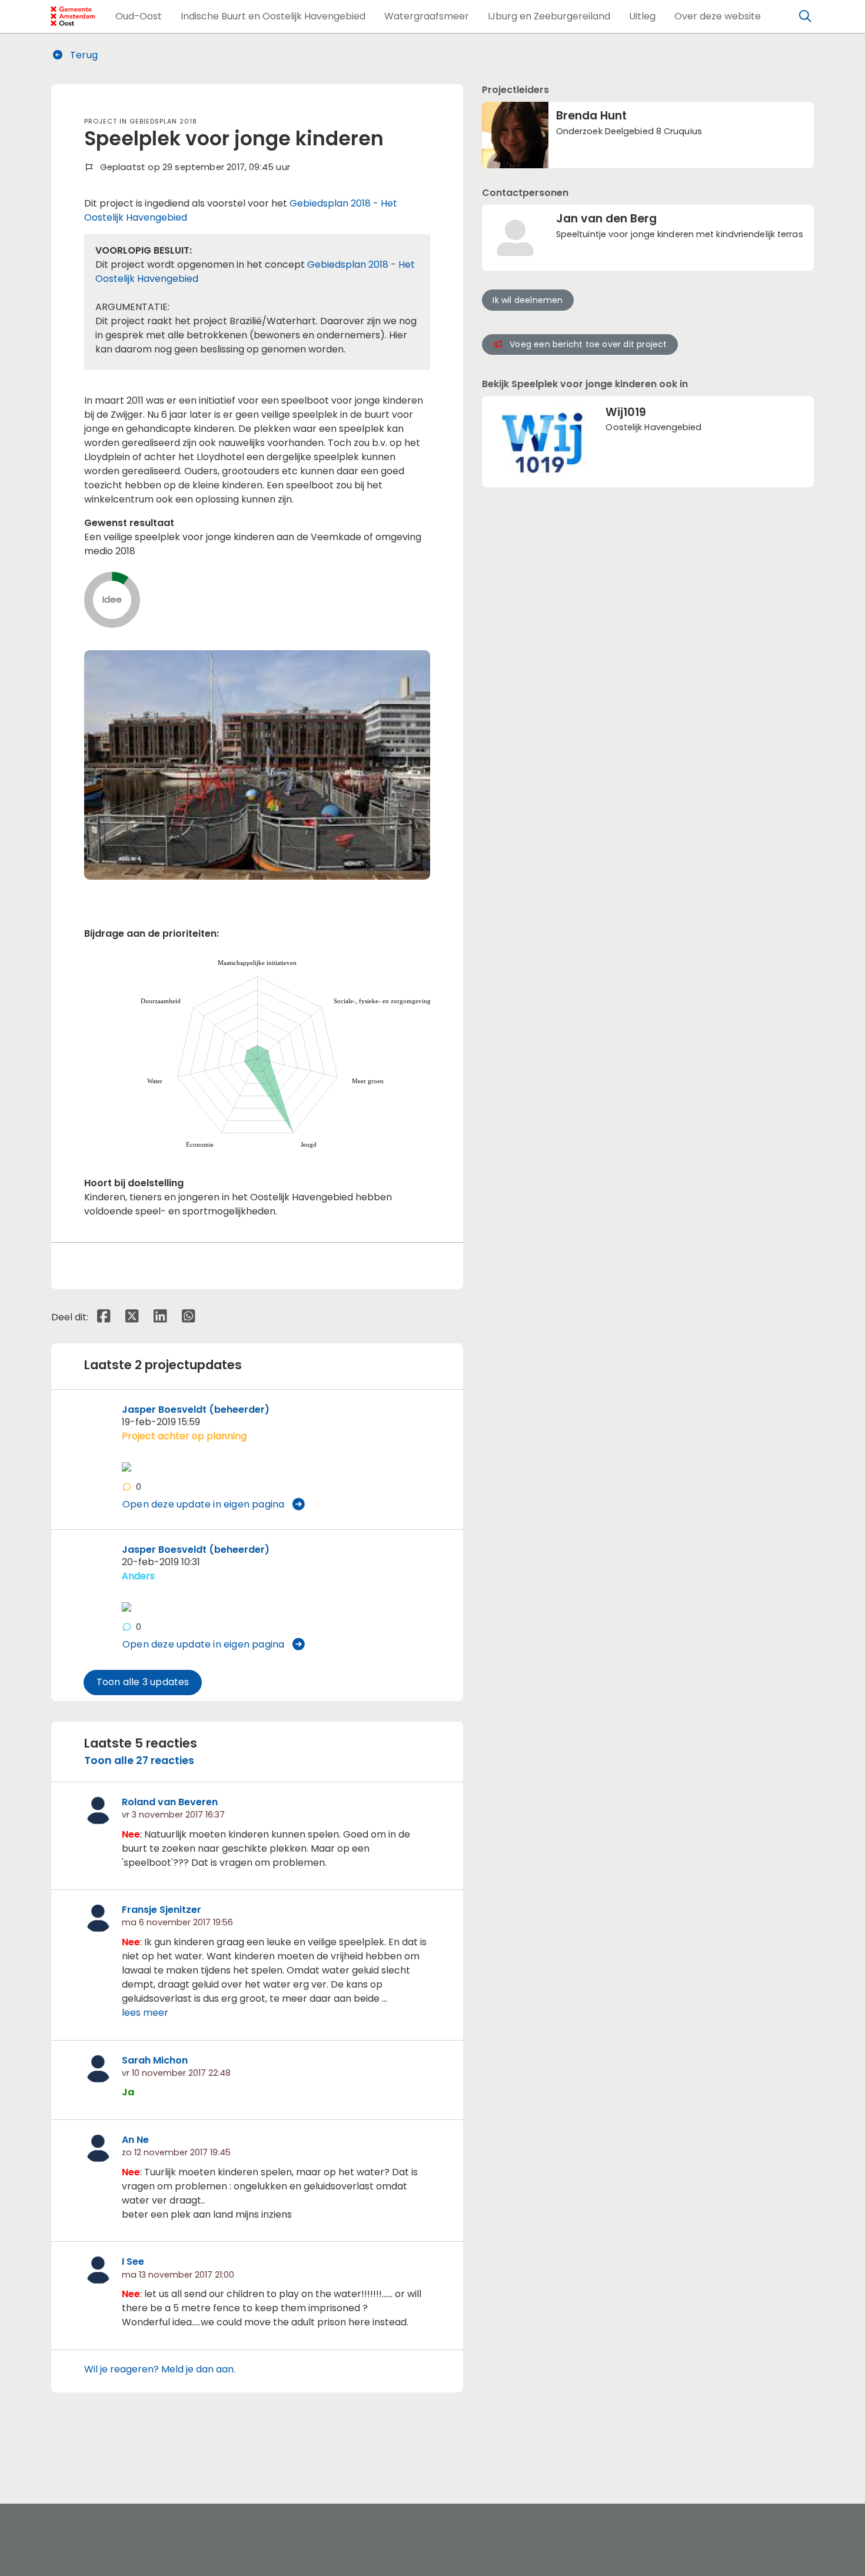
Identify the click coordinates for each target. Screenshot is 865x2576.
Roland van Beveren (170, 1802)
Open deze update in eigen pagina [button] (203, 1504)
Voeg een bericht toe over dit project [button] (588, 344)
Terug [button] (83, 55)
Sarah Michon (155, 2060)
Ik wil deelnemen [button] (528, 300)
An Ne (135, 2140)
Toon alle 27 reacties (139, 1760)
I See (133, 2262)
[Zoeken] (806, 16)
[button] (139, 16)
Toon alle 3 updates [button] (143, 1682)
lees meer (145, 2013)
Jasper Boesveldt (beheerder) (196, 1410)
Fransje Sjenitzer (162, 1910)
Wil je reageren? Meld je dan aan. (160, 2369)
